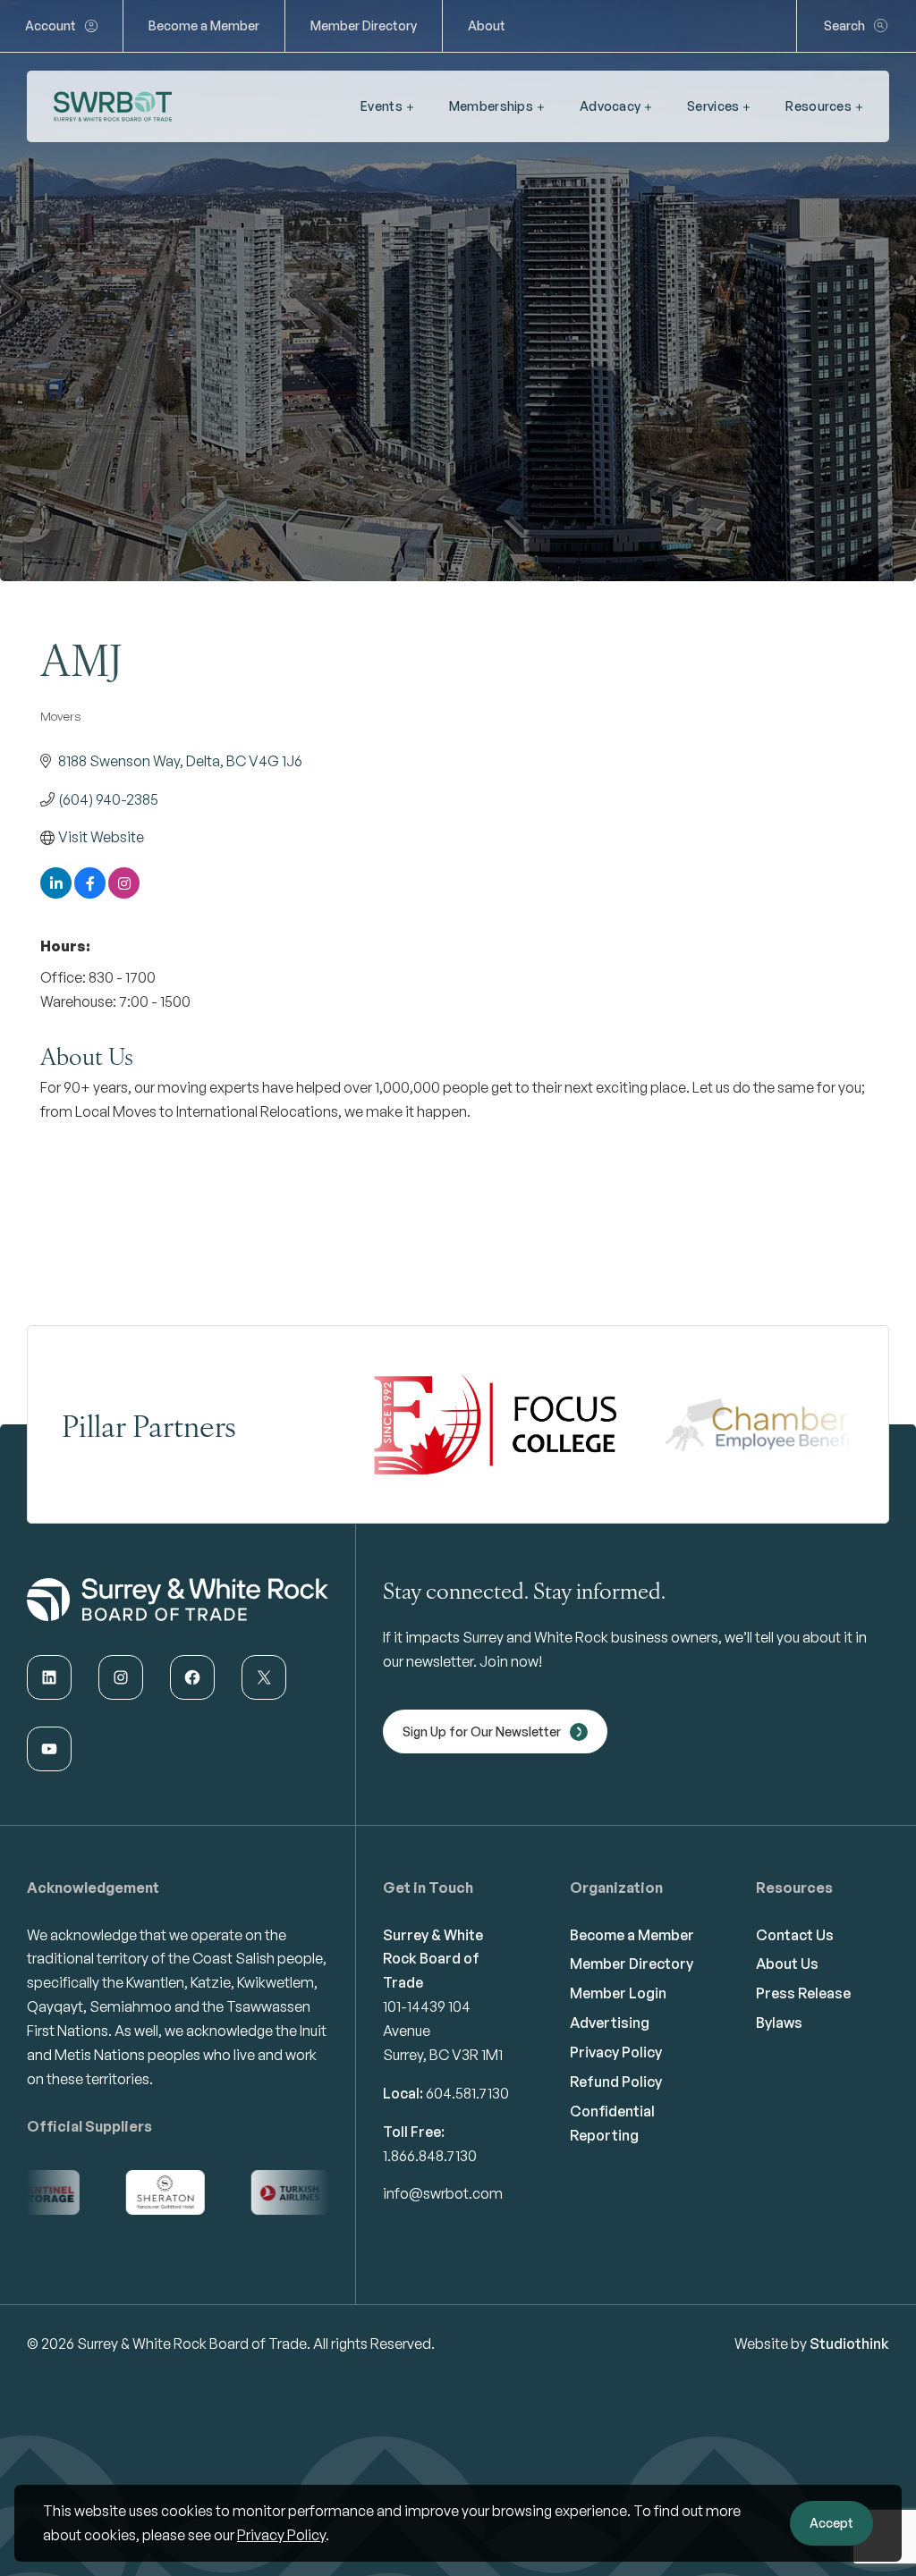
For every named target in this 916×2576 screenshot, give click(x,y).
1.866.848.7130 (430, 2156)
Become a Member (204, 25)
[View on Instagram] (124, 893)
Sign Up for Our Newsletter (482, 1731)
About (487, 25)
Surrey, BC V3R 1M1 (443, 2055)
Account (51, 25)
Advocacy (610, 106)
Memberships (491, 106)
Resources (818, 106)
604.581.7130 (467, 2093)
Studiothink (849, 2344)
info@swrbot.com (443, 2193)
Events (382, 106)
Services (713, 106)
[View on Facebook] (90, 893)
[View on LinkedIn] (56, 893)
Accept (831, 2523)
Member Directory (364, 25)
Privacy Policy (281, 2535)
